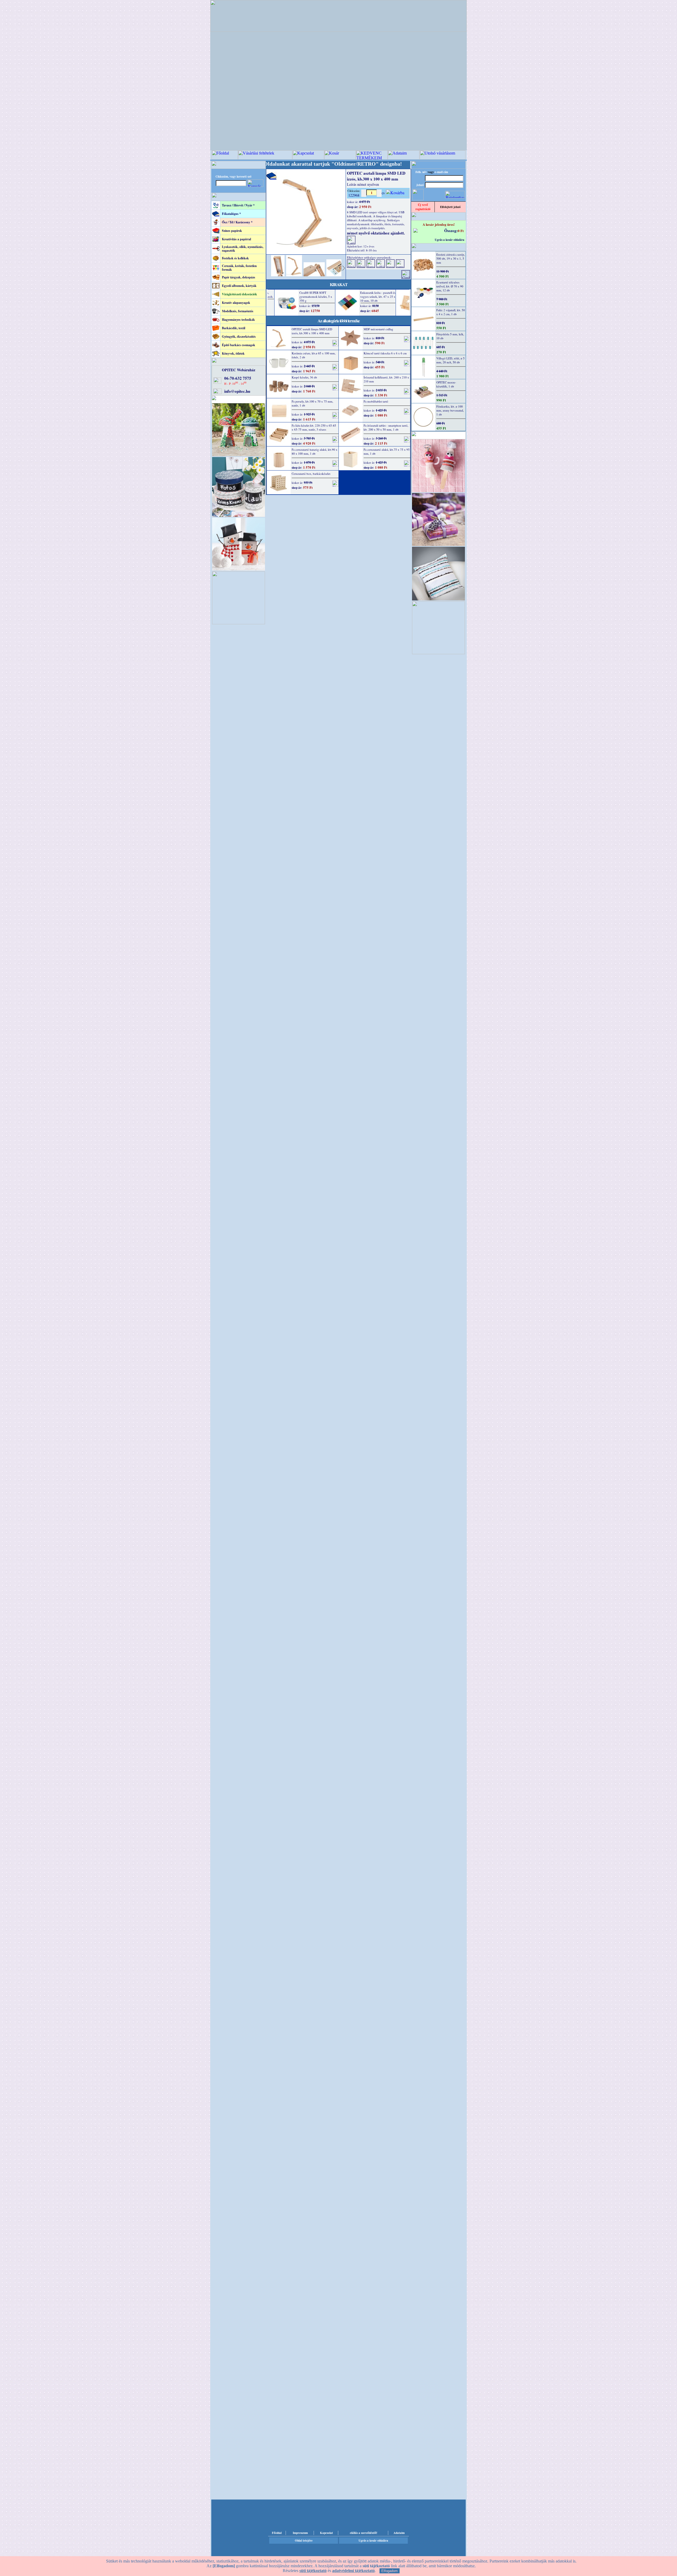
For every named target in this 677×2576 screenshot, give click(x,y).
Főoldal (277, 2533)
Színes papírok (232, 231)
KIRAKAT (339, 284)
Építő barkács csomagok (239, 345)
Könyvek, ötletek (233, 353)
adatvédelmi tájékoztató (353, 2571)
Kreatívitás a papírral (236, 239)
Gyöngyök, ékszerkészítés (239, 336)
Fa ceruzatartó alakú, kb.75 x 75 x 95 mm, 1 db (387, 451)
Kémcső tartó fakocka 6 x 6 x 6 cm (385, 353)
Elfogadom (390, 2571)
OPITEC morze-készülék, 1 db (446, 384)
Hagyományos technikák (238, 320)
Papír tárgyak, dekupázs (239, 277)
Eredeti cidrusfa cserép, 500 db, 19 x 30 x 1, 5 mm (451, 258)
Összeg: (451, 231)
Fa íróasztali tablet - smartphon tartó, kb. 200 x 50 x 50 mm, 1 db (386, 427)
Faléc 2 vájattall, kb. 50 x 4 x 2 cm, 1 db (451, 312)
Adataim (399, 2533)
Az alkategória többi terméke (339, 321)
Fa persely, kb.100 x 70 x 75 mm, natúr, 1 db (312, 403)
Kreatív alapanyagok (236, 303)
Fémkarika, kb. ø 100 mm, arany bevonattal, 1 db (450, 410)
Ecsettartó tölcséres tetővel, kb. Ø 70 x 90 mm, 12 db (450, 286)
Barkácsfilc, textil (234, 328)
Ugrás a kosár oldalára (450, 240)
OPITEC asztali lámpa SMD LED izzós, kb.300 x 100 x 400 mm (312, 331)
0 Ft (461, 231)
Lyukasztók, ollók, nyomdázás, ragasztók (243, 249)
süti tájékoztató (313, 2571)
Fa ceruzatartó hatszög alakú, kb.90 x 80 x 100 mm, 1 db (315, 451)
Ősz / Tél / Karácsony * (237, 222)
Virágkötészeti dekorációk (239, 294)
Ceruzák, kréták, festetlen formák (239, 268)
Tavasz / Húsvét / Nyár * (238, 205)
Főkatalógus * (231, 214)
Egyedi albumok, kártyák (239, 286)
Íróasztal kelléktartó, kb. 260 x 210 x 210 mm (386, 379)
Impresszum (300, 2533)
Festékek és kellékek (235, 258)
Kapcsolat (326, 2533)
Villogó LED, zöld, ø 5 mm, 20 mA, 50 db (450, 360)
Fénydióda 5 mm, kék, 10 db (450, 336)
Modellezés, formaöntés (238, 311)
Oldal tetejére (304, 2541)
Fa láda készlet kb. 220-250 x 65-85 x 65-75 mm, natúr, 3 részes (314, 427)
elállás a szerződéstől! (364, 2533)
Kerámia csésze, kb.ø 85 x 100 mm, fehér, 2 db (314, 355)
